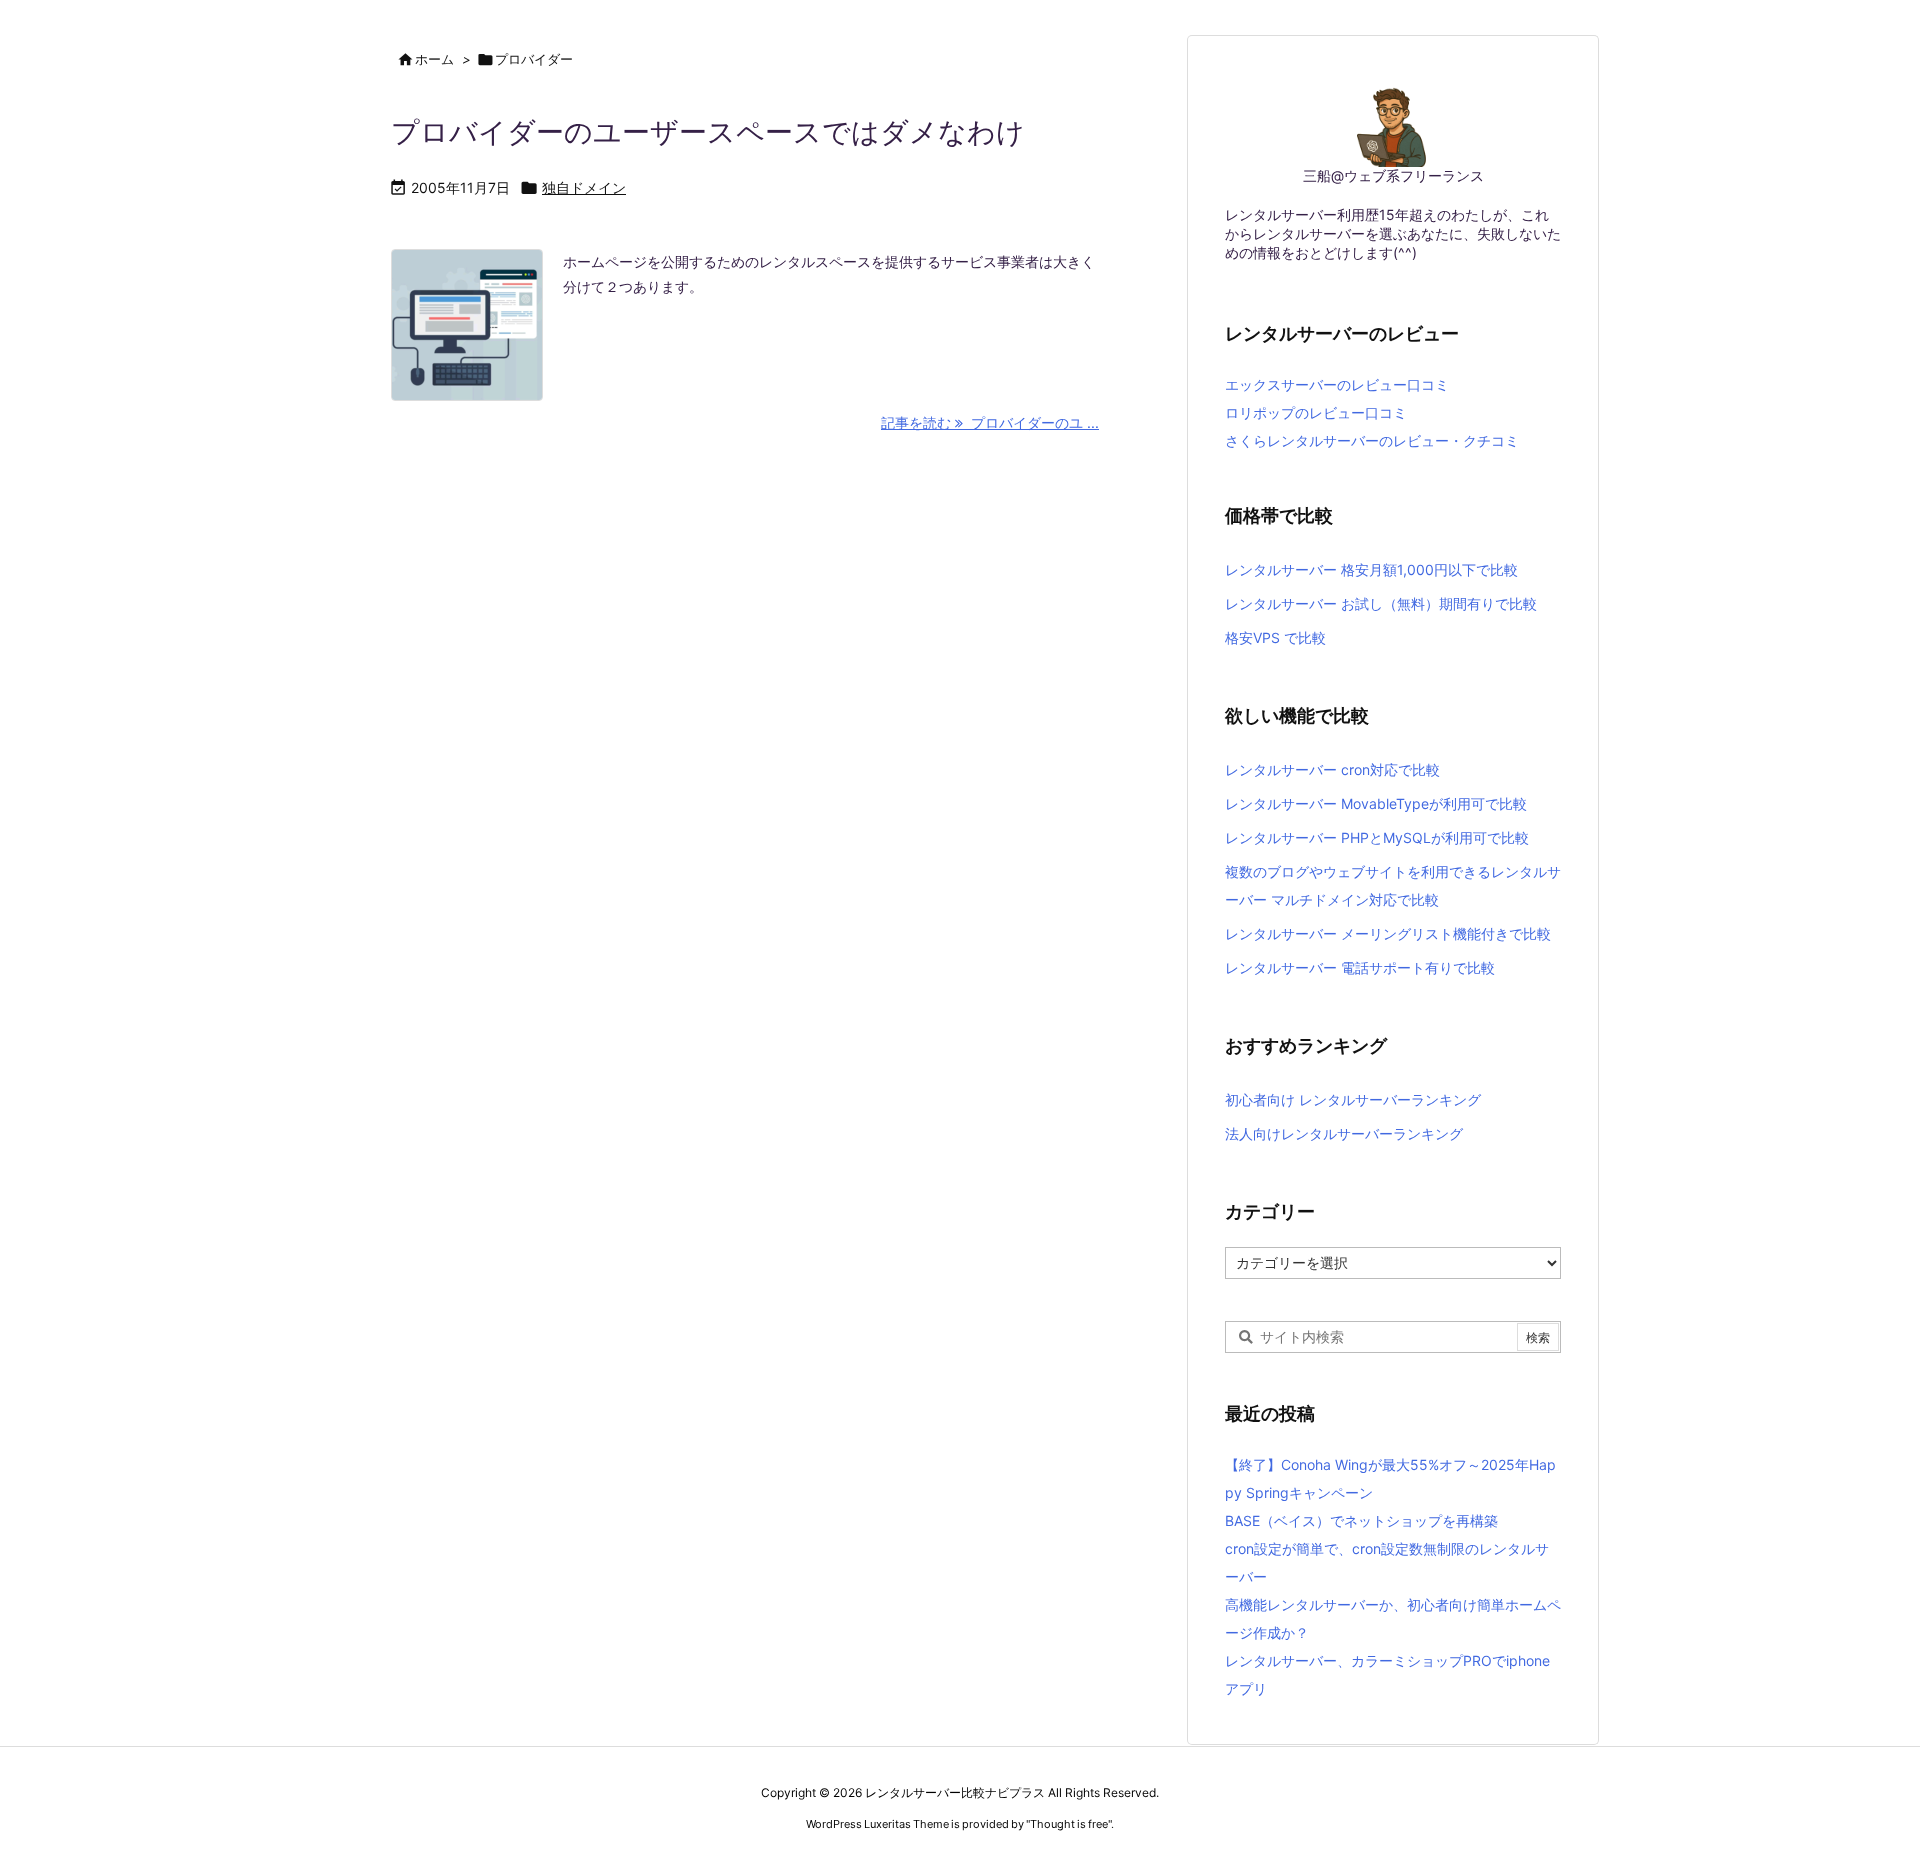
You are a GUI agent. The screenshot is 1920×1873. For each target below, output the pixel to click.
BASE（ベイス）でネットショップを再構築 (1361, 1520)
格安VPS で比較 (1275, 637)
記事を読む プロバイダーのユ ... (990, 422)
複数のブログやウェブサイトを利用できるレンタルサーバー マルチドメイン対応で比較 (1393, 885)
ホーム (434, 59)
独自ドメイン (584, 187)
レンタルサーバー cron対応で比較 (1332, 769)
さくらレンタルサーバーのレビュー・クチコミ (1372, 440)
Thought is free (1069, 1824)
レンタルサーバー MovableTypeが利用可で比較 (1376, 803)
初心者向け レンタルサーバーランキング (1353, 1099)
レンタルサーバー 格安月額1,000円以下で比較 (1371, 569)
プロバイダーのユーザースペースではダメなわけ (708, 132)
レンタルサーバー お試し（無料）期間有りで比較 (1381, 603)
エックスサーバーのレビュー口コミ (1337, 384)
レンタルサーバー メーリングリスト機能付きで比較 (1388, 933)
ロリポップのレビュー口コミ (1316, 412)
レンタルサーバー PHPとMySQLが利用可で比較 (1377, 837)
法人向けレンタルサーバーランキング (1344, 1133)
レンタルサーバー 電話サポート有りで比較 (1360, 967)
